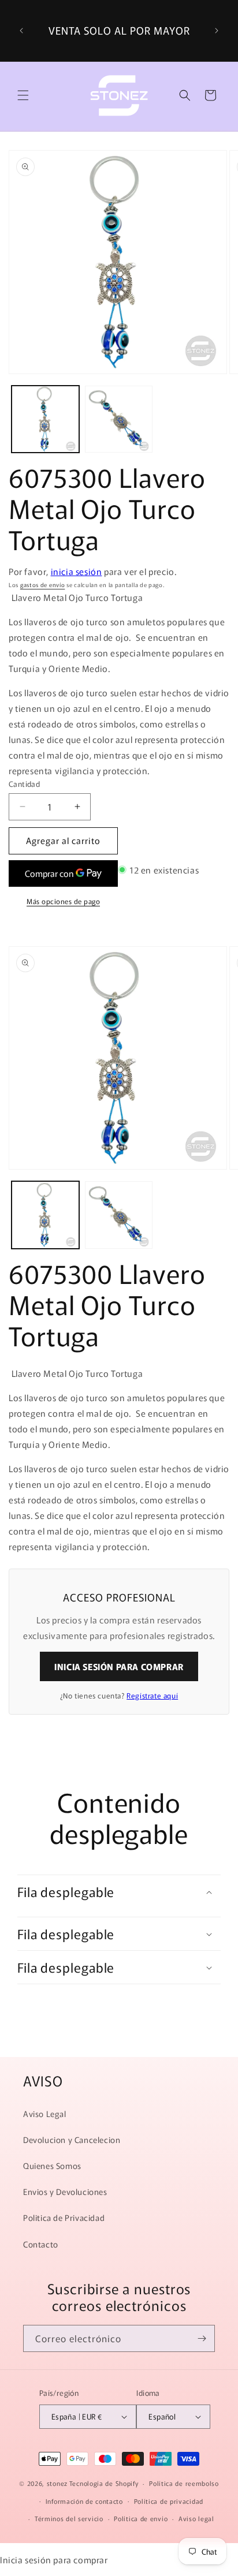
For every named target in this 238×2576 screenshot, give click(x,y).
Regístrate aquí (152, 1695)
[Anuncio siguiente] (217, 31)
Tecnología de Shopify (104, 2483)
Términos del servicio (69, 2518)
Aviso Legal (45, 2114)
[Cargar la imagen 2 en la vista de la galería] (119, 419)
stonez (57, 2483)
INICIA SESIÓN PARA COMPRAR (119, 1666)
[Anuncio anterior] (21, 31)
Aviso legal (196, 2518)
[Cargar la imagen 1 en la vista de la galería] (45, 419)
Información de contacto (84, 2501)
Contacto (41, 2244)
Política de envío (141, 2518)
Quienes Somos (52, 2166)
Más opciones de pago (63, 901)
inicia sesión (77, 571)
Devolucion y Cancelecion (72, 2140)
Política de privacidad (169, 2501)
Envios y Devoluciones (65, 2192)
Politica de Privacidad (64, 2217)
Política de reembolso (184, 2483)
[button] (23, 95)
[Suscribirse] (202, 2338)
